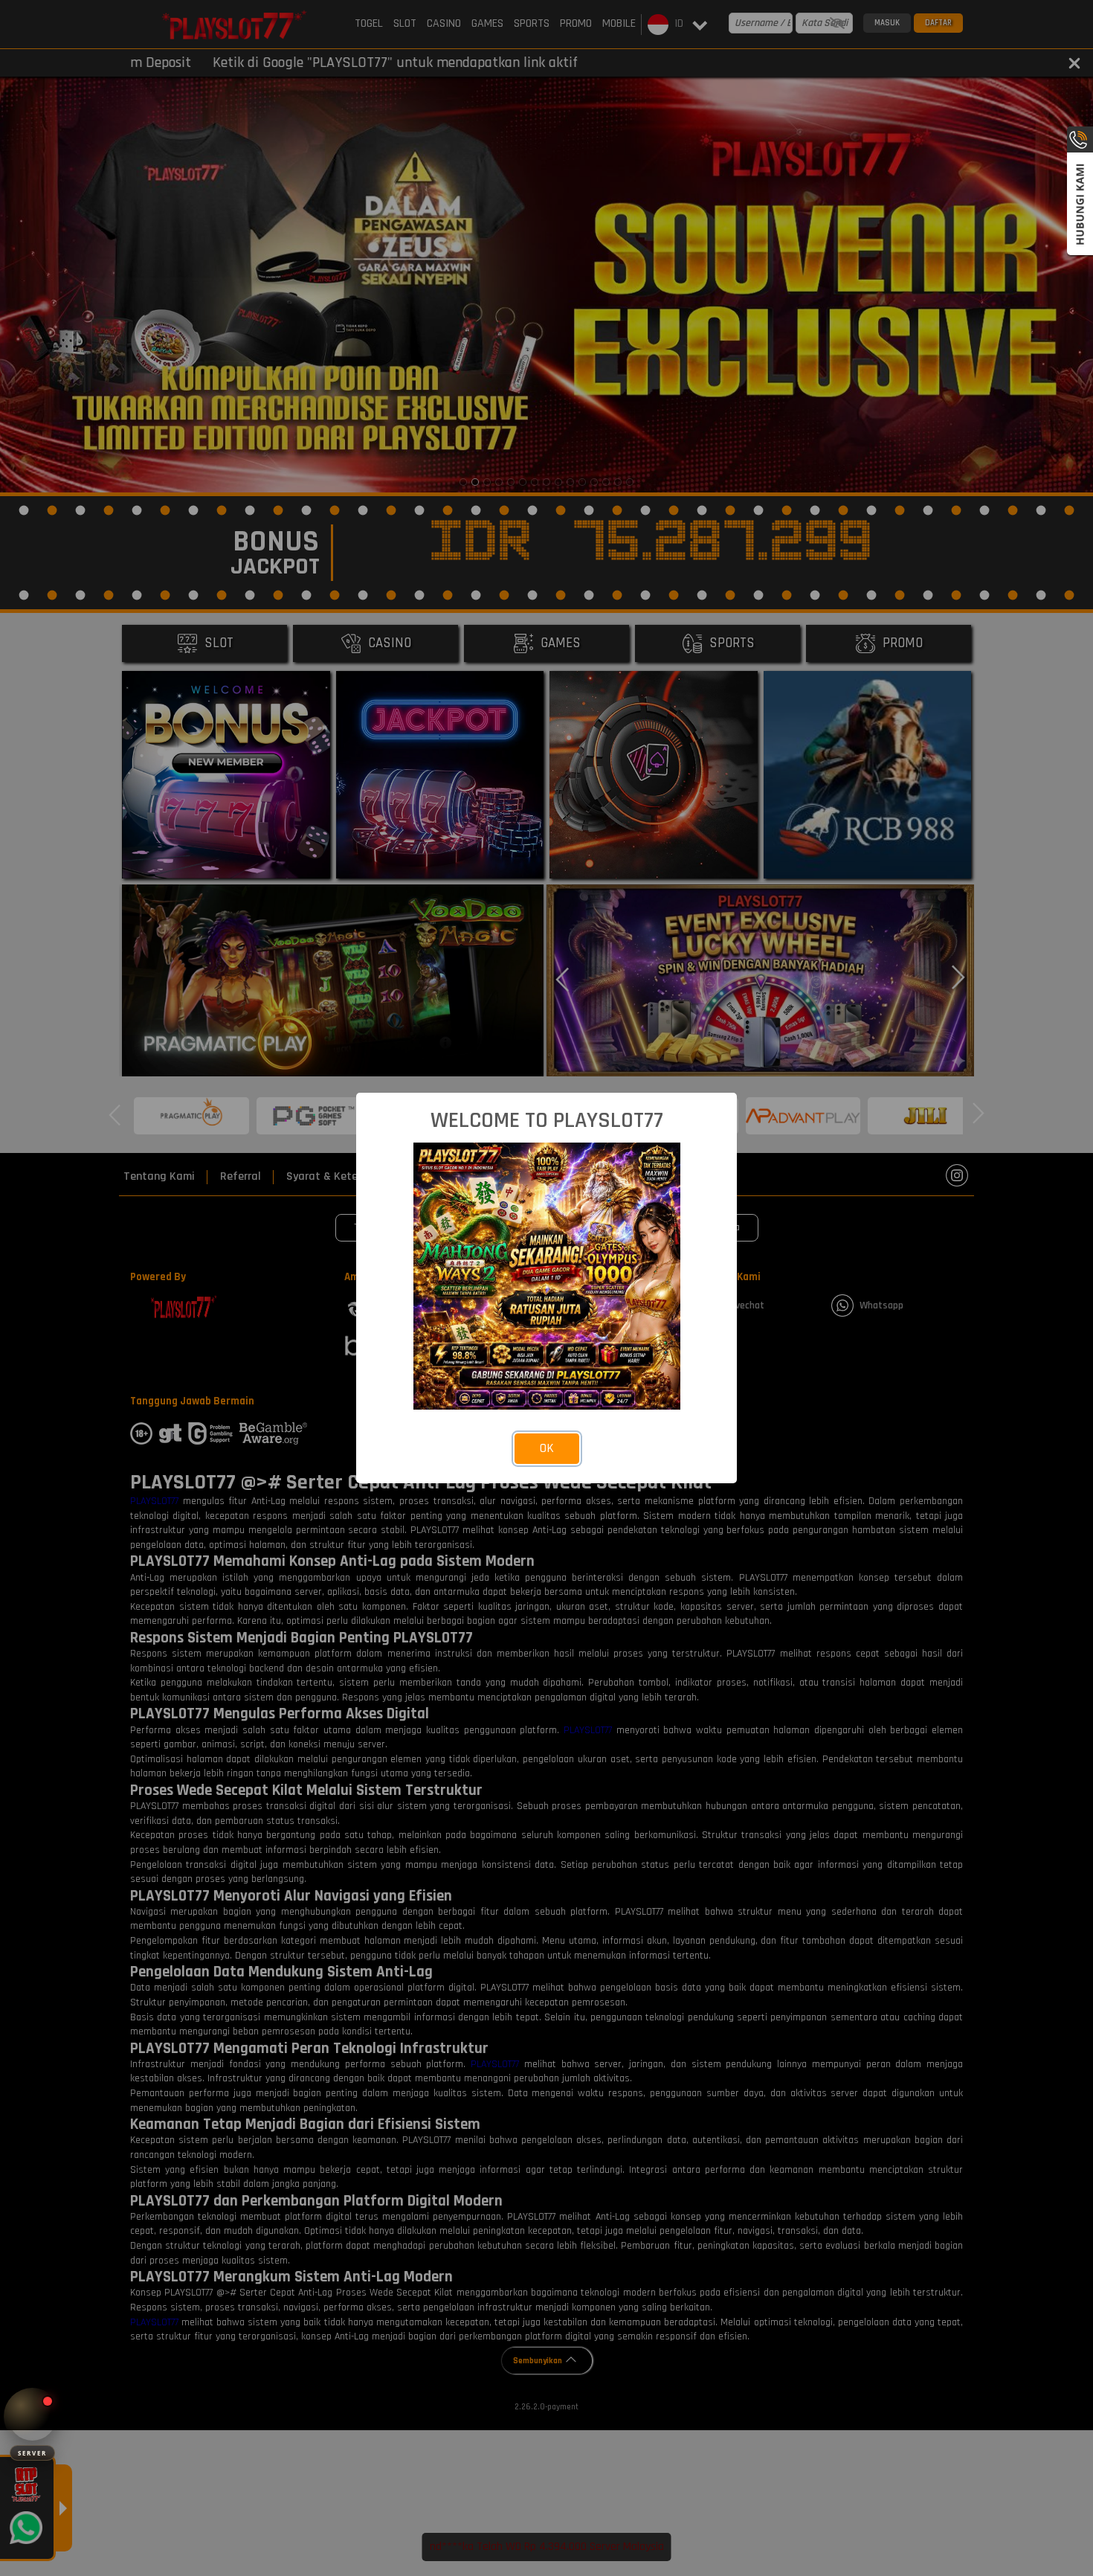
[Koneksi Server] (32, 2416)
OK (547, 1448)
